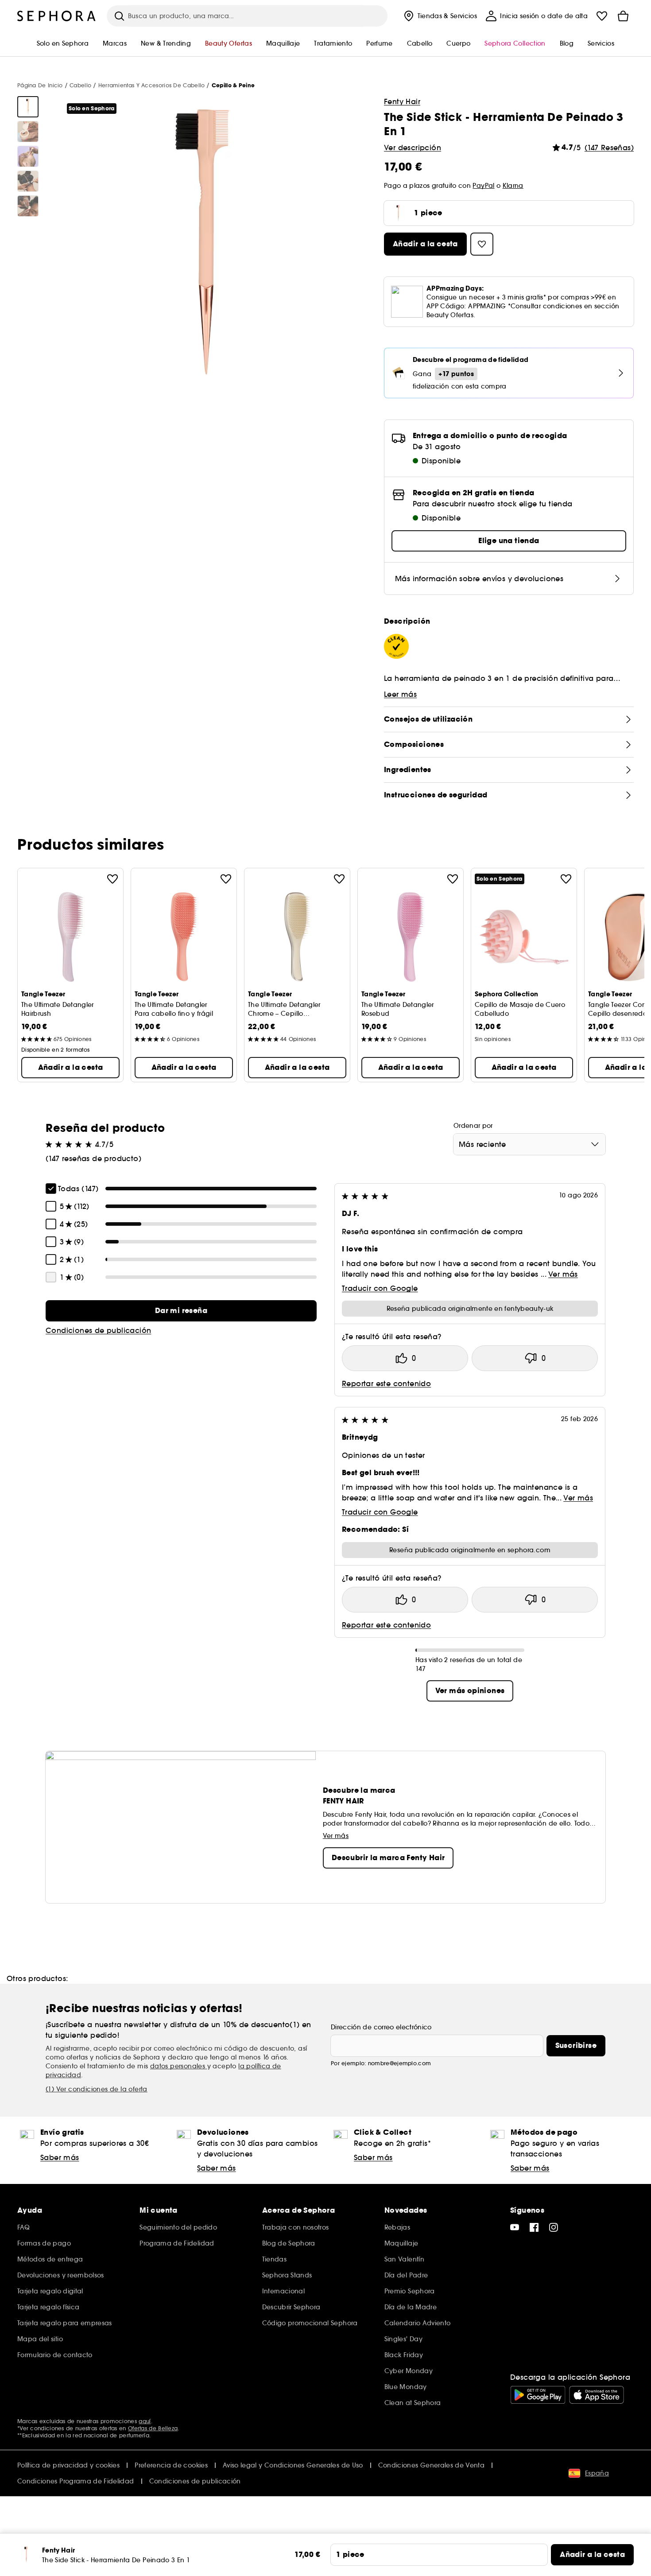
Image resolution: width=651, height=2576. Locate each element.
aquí (145, 2421)
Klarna (513, 186)
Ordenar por (473, 1126)
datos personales (179, 2066)
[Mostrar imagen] (28, 107)
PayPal (483, 186)
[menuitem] (440, 16)
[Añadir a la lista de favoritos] (112, 879)
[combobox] (529, 1144)
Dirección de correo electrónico (381, 2027)
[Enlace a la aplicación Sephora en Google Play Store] (538, 2395)
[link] (181, 1311)
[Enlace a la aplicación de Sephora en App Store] (597, 2395)
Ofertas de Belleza (153, 2428)
